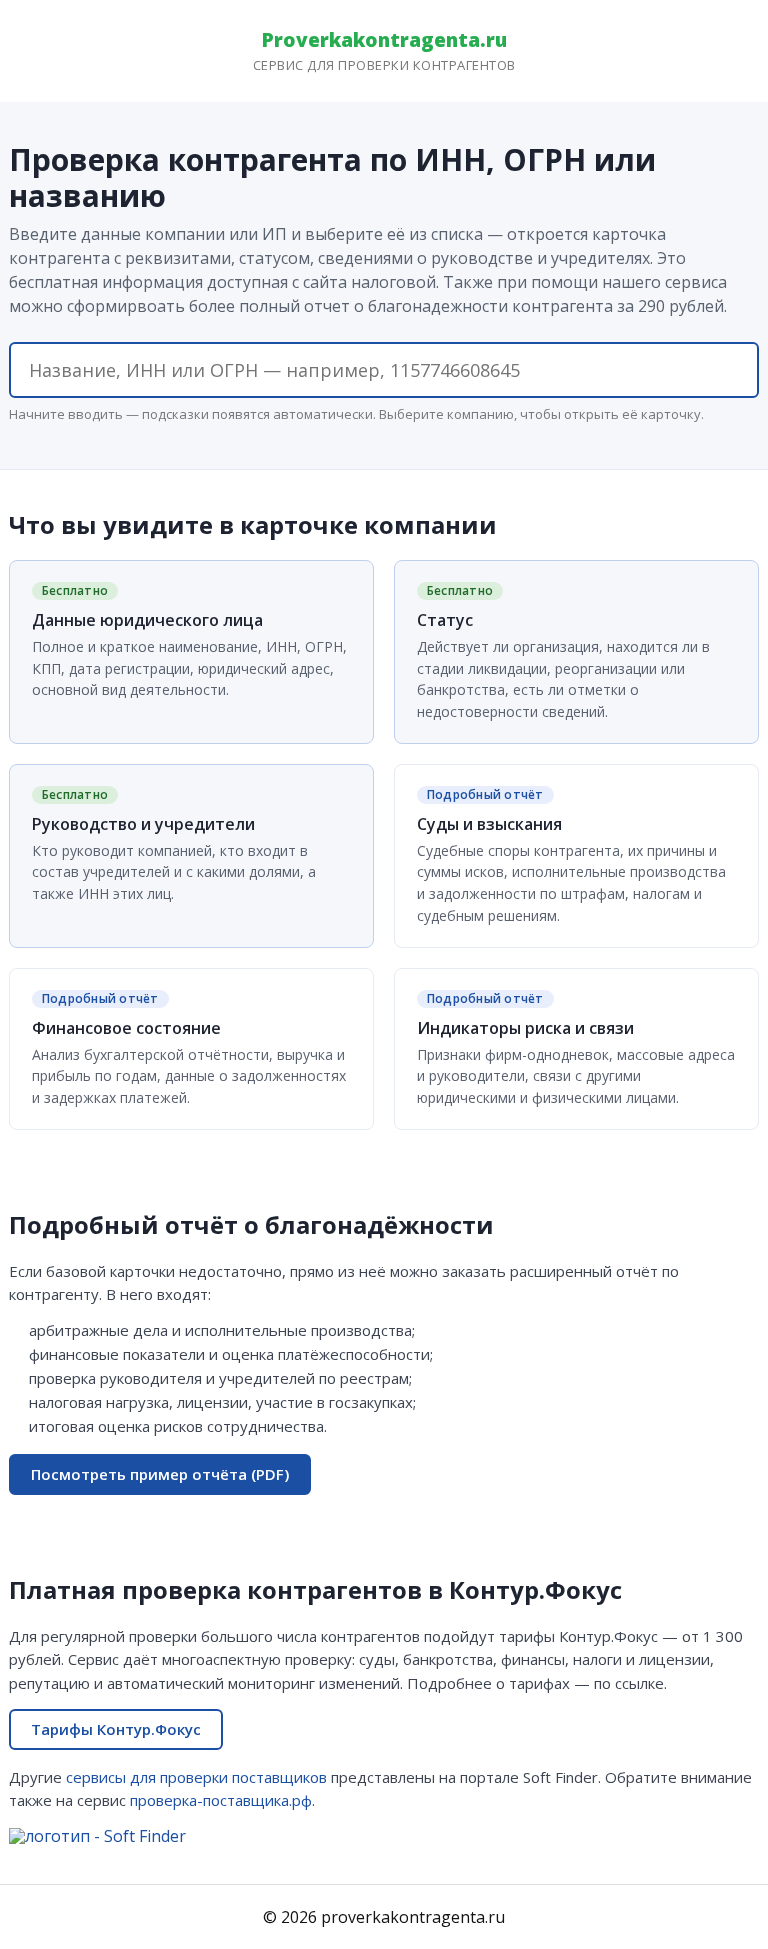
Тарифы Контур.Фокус (116, 1729)
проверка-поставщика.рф (221, 1800)
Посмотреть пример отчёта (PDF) (160, 1474)
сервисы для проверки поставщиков (196, 1777)
